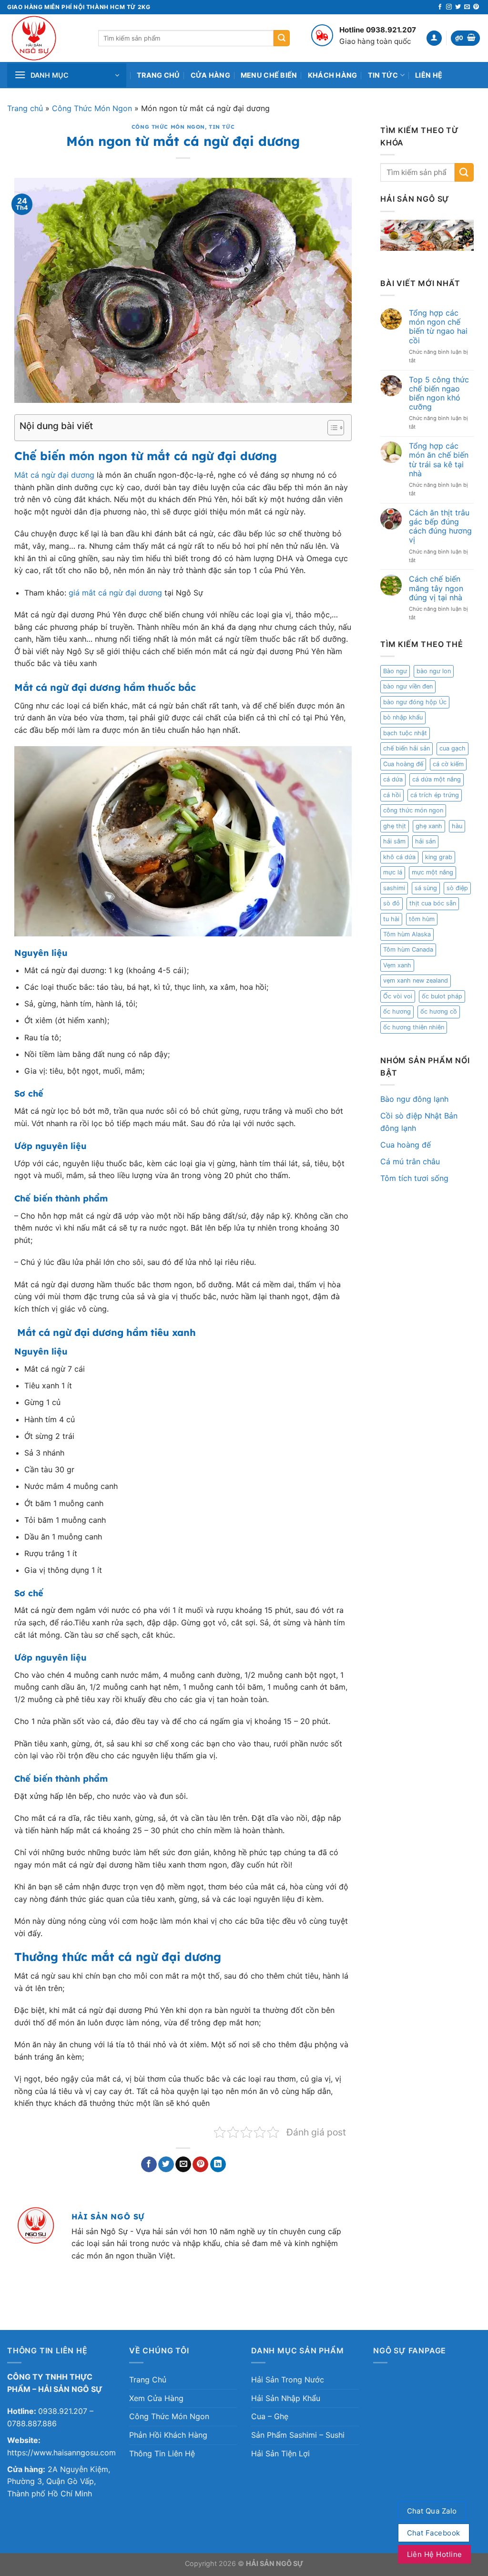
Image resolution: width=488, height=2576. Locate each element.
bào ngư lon (434, 671)
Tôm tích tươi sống (414, 1178)
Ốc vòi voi (398, 996)
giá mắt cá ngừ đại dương (115, 593)
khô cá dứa (399, 857)
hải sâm (394, 841)
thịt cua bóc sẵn (433, 903)
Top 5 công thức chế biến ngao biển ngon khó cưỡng (439, 394)
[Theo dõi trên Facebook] (440, 7)
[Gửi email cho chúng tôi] (467, 7)
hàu (457, 826)
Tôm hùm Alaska (407, 934)
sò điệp (457, 888)
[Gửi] (282, 38)
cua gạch (452, 748)
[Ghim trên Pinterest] (200, 2165)
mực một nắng (432, 872)
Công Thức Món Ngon (92, 108)
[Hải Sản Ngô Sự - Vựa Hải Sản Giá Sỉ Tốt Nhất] (46, 38)
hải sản (425, 841)
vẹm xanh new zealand (416, 980)
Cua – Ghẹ (270, 2416)
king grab (439, 857)
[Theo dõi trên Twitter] (458, 7)
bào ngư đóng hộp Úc (415, 702)
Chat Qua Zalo (432, 2511)
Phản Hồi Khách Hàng (168, 2435)
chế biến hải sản (407, 748)
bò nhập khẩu (403, 717)
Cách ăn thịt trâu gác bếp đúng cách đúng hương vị (440, 527)
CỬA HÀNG (210, 75)
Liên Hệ (429, 75)
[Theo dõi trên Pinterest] (476, 7)
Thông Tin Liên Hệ (162, 2453)
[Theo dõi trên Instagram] (449, 7)
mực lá (393, 872)
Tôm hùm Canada (408, 949)
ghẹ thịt (395, 826)
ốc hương (397, 1011)
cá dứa (393, 779)
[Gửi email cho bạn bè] (183, 2165)
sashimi (394, 888)
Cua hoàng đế (403, 764)
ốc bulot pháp (442, 996)
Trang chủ (25, 108)
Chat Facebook (434, 2533)
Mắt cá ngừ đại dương (54, 475)
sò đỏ (391, 903)
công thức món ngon (413, 810)
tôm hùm (422, 919)
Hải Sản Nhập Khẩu (286, 2398)
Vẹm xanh (397, 965)
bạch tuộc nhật (405, 733)
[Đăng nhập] (434, 38)
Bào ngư (395, 671)
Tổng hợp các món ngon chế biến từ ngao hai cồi (438, 327)
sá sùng (426, 888)
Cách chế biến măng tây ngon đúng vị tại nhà (436, 588)
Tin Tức (383, 75)
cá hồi (392, 795)
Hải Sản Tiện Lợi (280, 2453)
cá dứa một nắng (437, 779)
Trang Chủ (158, 75)
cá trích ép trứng (435, 795)
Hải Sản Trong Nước (288, 2380)
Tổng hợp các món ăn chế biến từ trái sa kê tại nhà (439, 460)
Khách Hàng (333, 75)
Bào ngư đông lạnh (414, 1099)
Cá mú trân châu (410, 1161)
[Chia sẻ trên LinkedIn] (218, 2165)
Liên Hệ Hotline (435, 2554)
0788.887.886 (32, 2423)
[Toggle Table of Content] (331, 428)
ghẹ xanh (429, 826)
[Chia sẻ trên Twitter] (166, 2165)
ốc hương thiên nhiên (414, 1027)
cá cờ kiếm (448, 764)
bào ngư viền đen (408, 686)
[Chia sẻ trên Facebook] (149, 2165)
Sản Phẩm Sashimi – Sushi (298, 2435)
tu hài (391, 919)
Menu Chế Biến (269, 75)
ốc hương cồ (439, 1011)
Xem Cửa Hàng (156, 2398)
